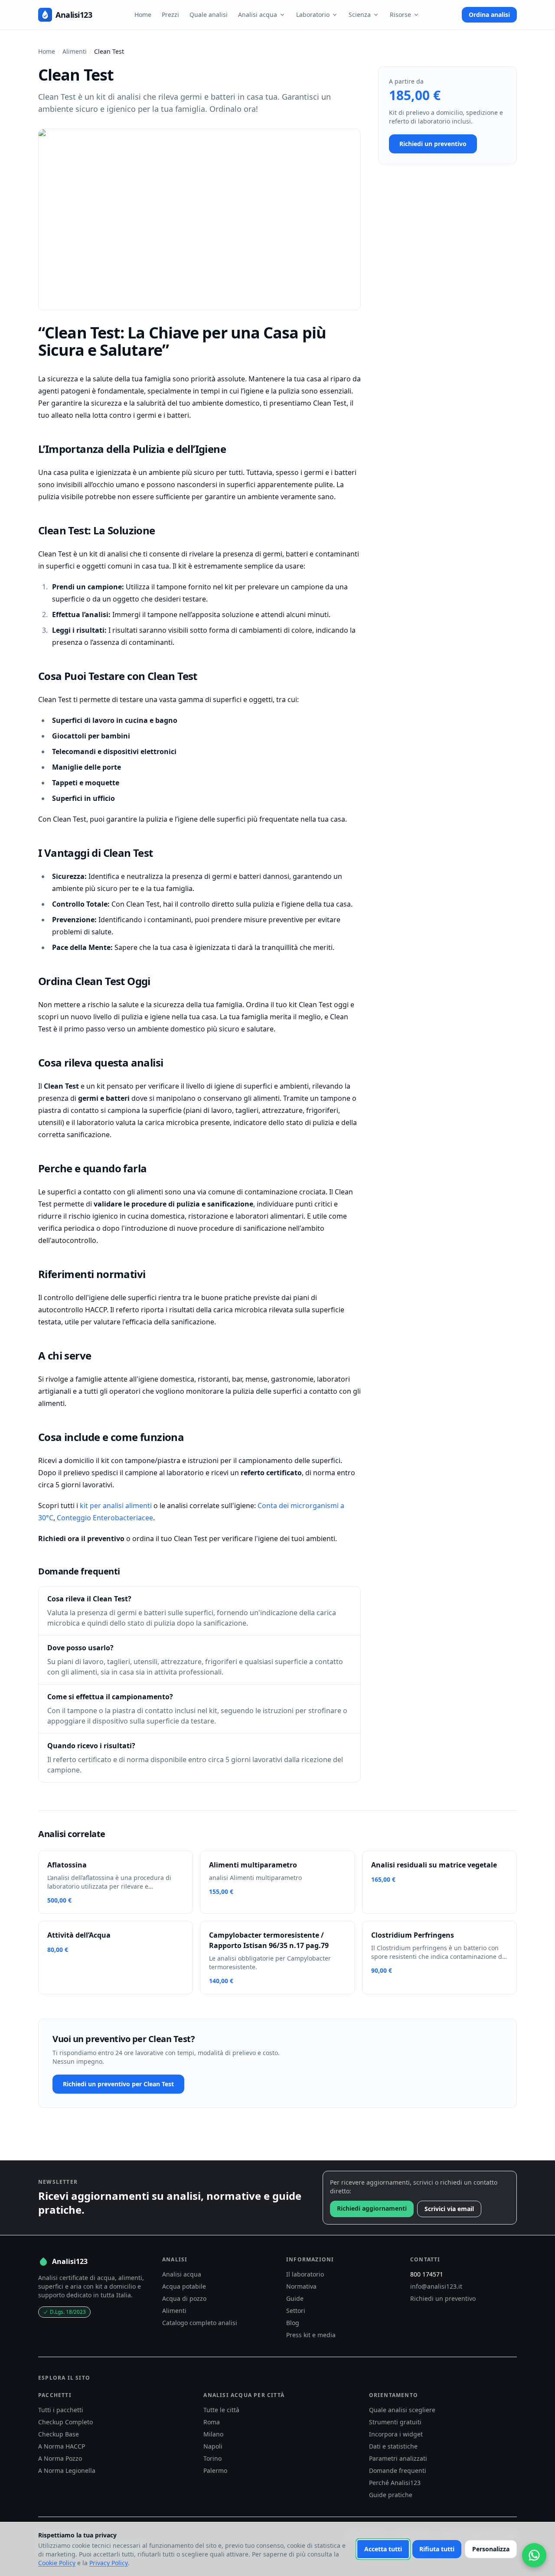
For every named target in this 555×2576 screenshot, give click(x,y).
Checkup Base (59, 2434)
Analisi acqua (258, 15)
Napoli (213, 2446)
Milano (213, 2434)
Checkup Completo (65, 2422)
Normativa (301, 2286)
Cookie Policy (57, 2563)
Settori (296, 2311)
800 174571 (427, 2274)
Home (143, 15)
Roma (212, 2422)
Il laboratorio (305, 2274)
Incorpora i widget (396, 2434)
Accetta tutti (383, 2549)
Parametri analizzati (398, 2458)
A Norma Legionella (67, 2470)
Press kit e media (311, 2335)
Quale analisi (209, 15)
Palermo (215, 2470)
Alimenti (75, 51)
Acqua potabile (184, 2286)
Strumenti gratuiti (395, 2422)
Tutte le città (221, 2410)
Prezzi (170, 15)
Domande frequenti (398, 2470)
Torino (212, 2458)
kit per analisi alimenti (116, 1506)
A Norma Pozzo (60, 2458)
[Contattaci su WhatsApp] (534, 2555)
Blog (293, 2323)
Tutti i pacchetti (61, 2410)
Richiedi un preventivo (433, 144)
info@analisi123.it (436, 2286)
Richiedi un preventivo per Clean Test (118, 2084)
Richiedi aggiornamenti (372, 2208)
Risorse (400, 15)
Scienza (360, 15)
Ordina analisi (489, 15)
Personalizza (491, 2549)
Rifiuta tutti (437, 2549)
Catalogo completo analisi (200, 2323)
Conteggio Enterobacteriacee (105, 1518)
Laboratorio (313, 15)
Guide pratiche (391, 2495)
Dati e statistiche (393, 2446)
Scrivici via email (449, 2209)
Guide (295, 2298)
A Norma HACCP (62, 2446)
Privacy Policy (109, 2563)
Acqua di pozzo (184, 2298)
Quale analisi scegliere (402, 2410)
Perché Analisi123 (395, 2483)
